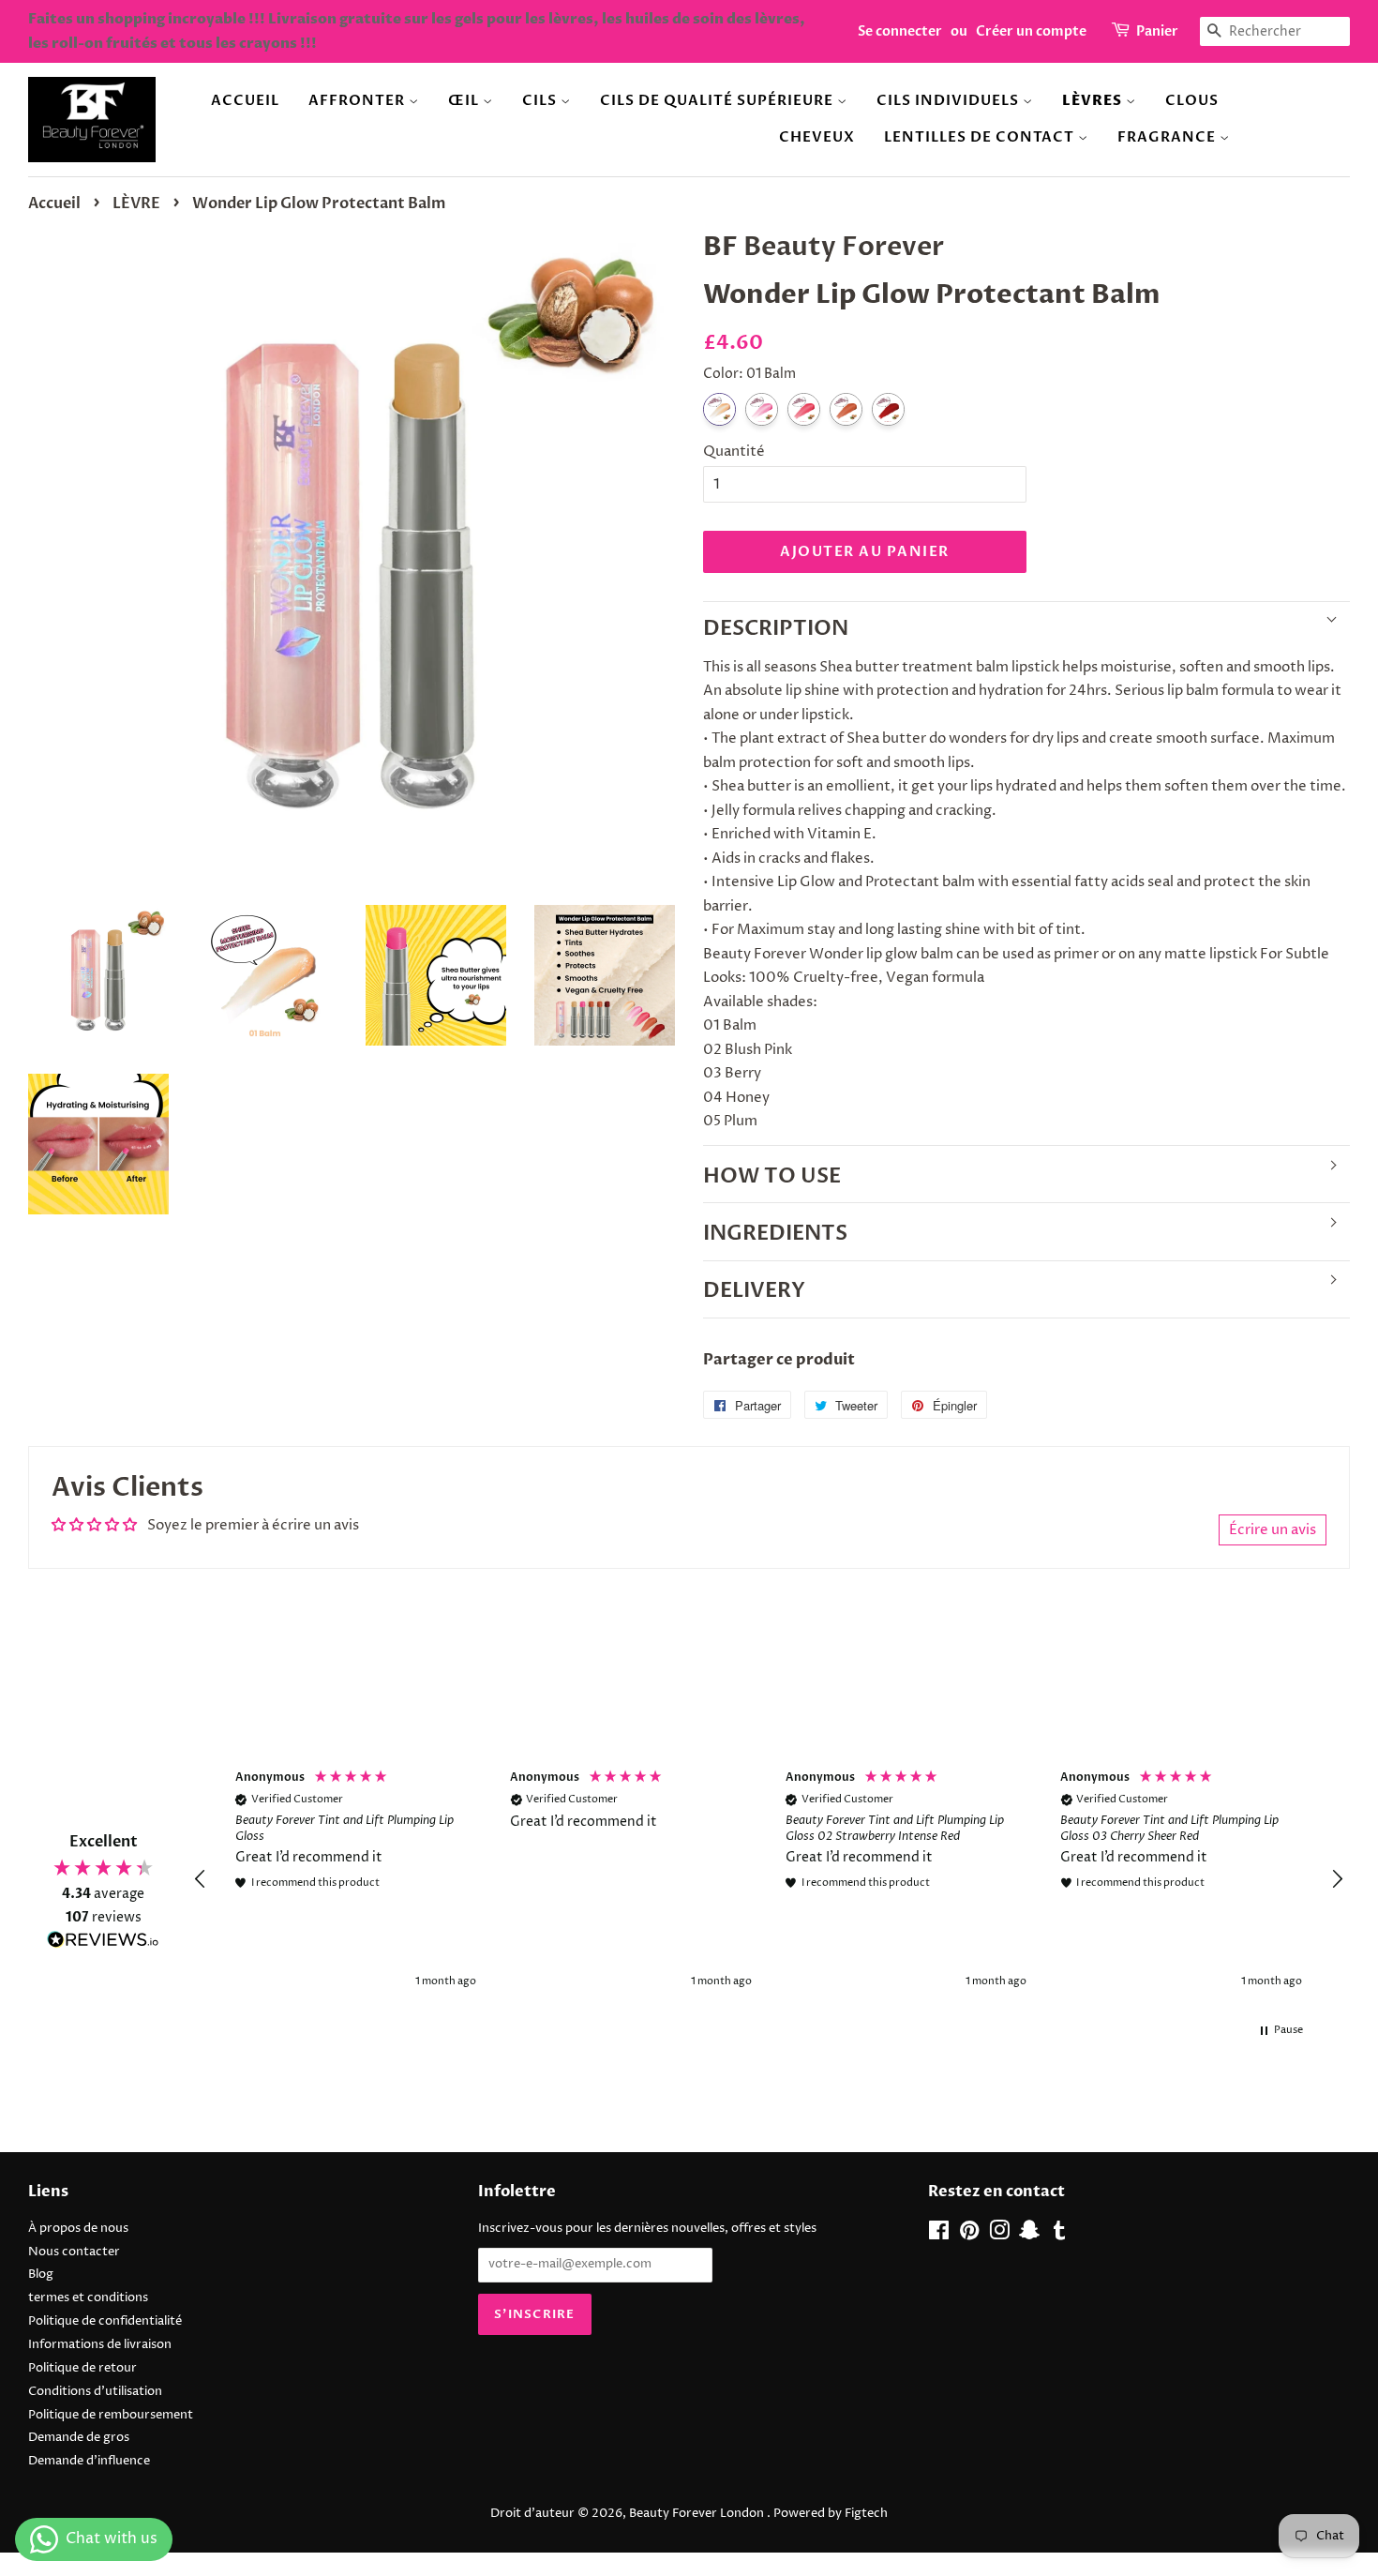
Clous (1192, 100)
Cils (541, 100)
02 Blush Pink (762, 409)
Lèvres (1094, 101)
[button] (201, 1879)
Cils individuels (950, 100)
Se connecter (900, 31)
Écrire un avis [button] (1273, 1530)
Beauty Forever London (698, 2514)
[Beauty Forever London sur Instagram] (999, 2235)
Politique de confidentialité (105, 2321)
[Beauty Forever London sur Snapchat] (1029, 2235)
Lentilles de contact (981, 137)
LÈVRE (136, 203)
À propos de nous (78, 2229)
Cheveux (817, 137)
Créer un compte (1031, 31)
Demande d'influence (89, 2461)
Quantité (734, 452)
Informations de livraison (100, 2345)
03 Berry (804, 409)
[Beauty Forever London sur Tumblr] (1059, 2235)
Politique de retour (82, 2368)
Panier (1157, 31)
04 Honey (846, 409)
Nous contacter (74, 2252)
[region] (769, 1880)
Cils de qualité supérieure (719, 100)
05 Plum (888, 409)
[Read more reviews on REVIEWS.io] (103, 1943)
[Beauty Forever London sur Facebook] (939, 2235)
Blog (41, 2275)
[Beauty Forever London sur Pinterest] (969, 2235)
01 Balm (719, 409)
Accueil (245, 100)
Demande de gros (79, 2438)
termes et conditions (88, 2298)
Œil (465, 100)
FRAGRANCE (1168, 137)
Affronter (359, 100)
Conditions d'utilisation (95, 2392)
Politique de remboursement (111, 2415)
